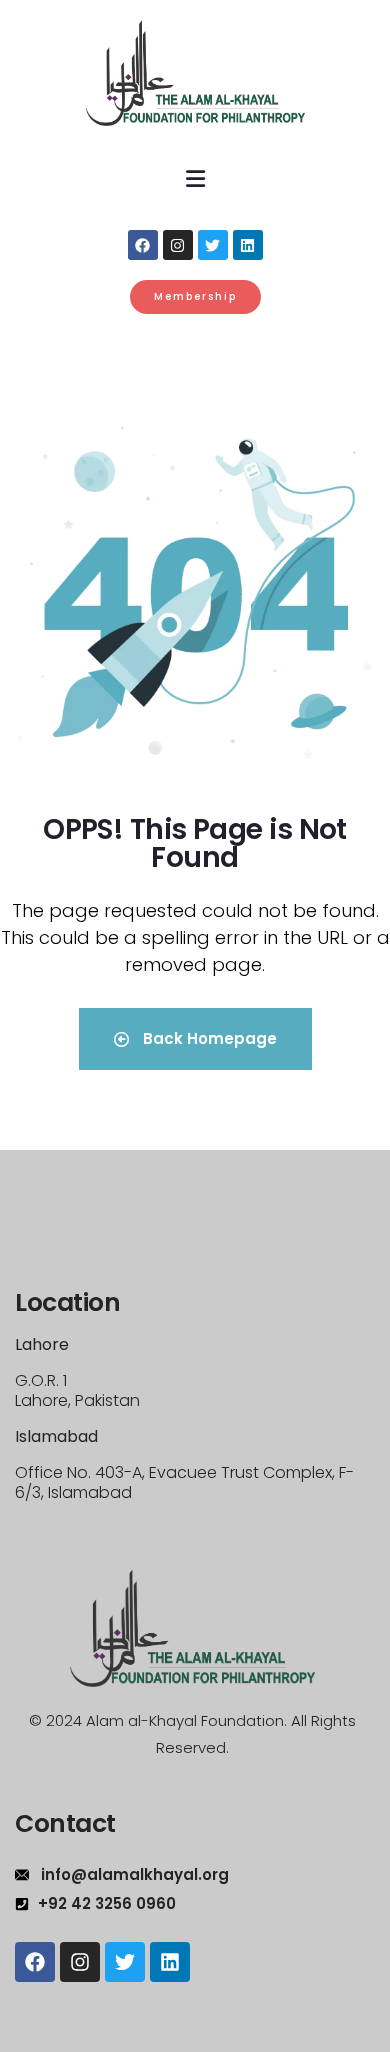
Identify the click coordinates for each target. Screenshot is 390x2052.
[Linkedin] (248, 245)
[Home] (192, 1628)
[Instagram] (178, 245)
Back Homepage (208, 1038)
